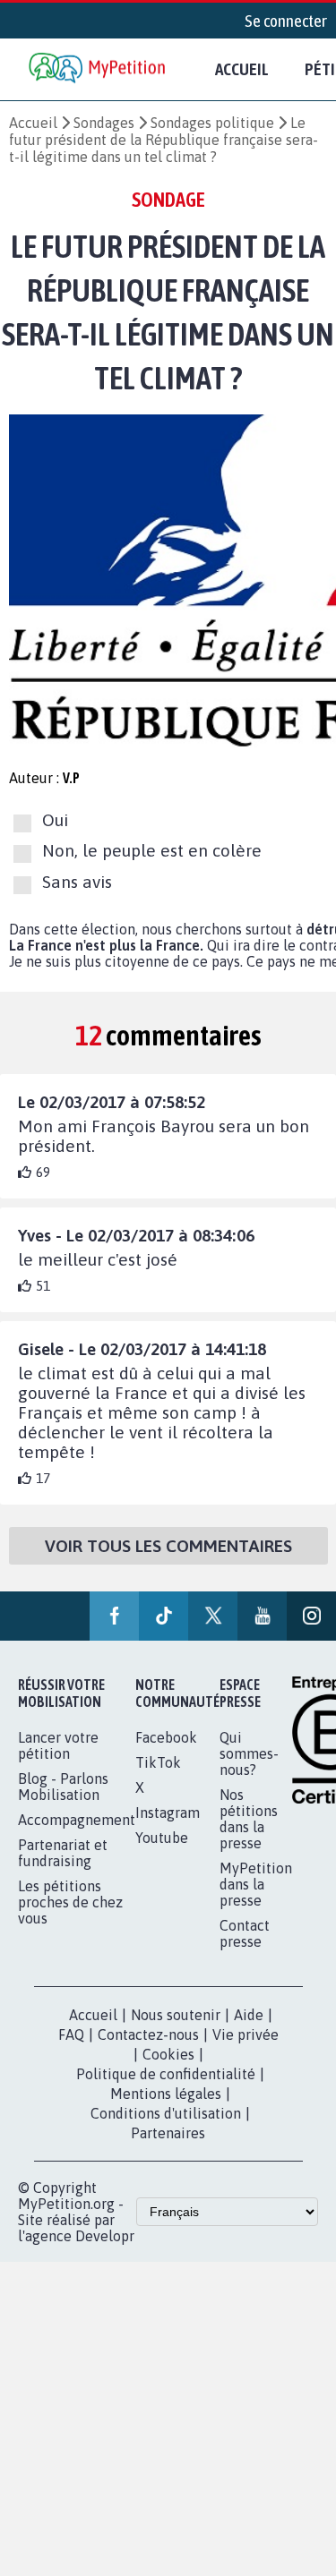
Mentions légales (166, 2094)
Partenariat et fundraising (63, 1853)
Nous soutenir (176, 2015)
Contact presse (245, 1933)
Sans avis (77, 882)
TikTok (158, 1762)
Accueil (242, 69)
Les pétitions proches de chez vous (70, 1902)
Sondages (104, 123)
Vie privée (246, 2034)
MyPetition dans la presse (256, 1884)
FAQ (71, 2034)
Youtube (162, 1838)
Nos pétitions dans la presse (249, 1819)
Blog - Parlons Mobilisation (63, 1787)
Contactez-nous (148, 2034)
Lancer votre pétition (58, 1745)
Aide (249, 2015)
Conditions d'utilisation (166, 2113)
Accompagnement (77, 1820)
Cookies (168, 2054)
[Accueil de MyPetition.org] (99, 69)
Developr (105, 2236)
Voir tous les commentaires (168, 1546)
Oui (55, 820)
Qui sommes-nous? (249, 1753)
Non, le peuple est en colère (152, 850)
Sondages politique (212, 123)
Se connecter (286, 21)
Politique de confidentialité (166, 2074)
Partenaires (168, 2133)
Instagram (168, 1813)
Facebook (166, 1737)
